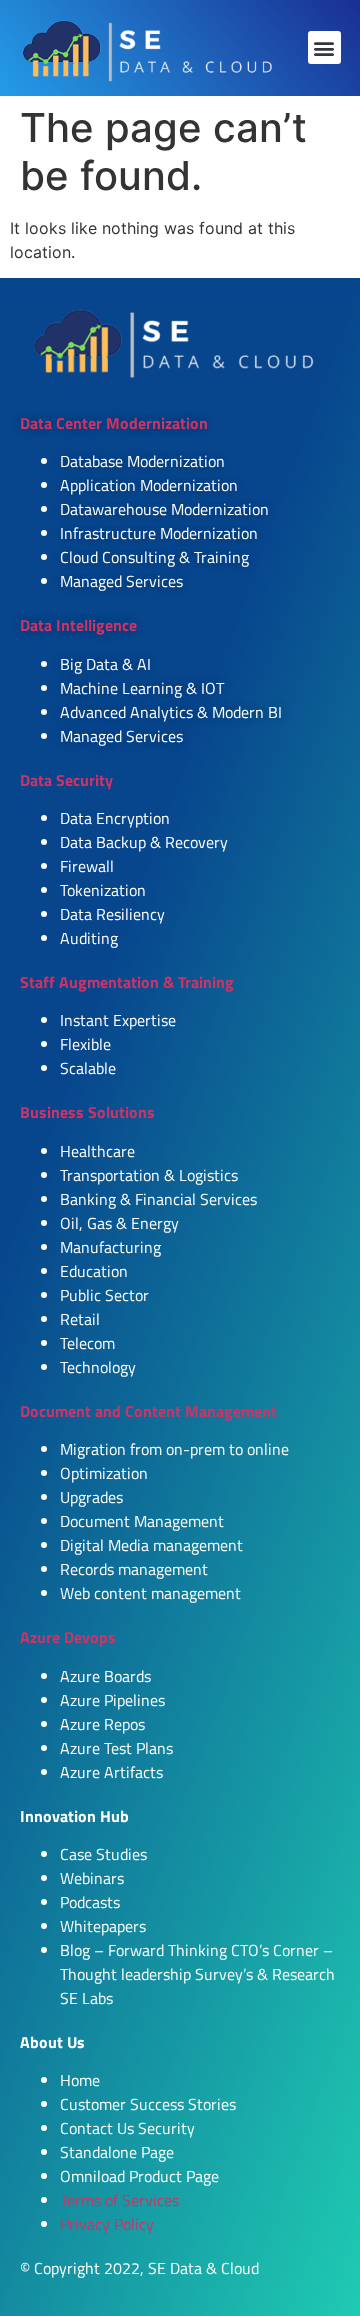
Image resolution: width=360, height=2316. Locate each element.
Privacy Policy (107, 2224)
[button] (324, 47)
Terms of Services (119, 2200)
